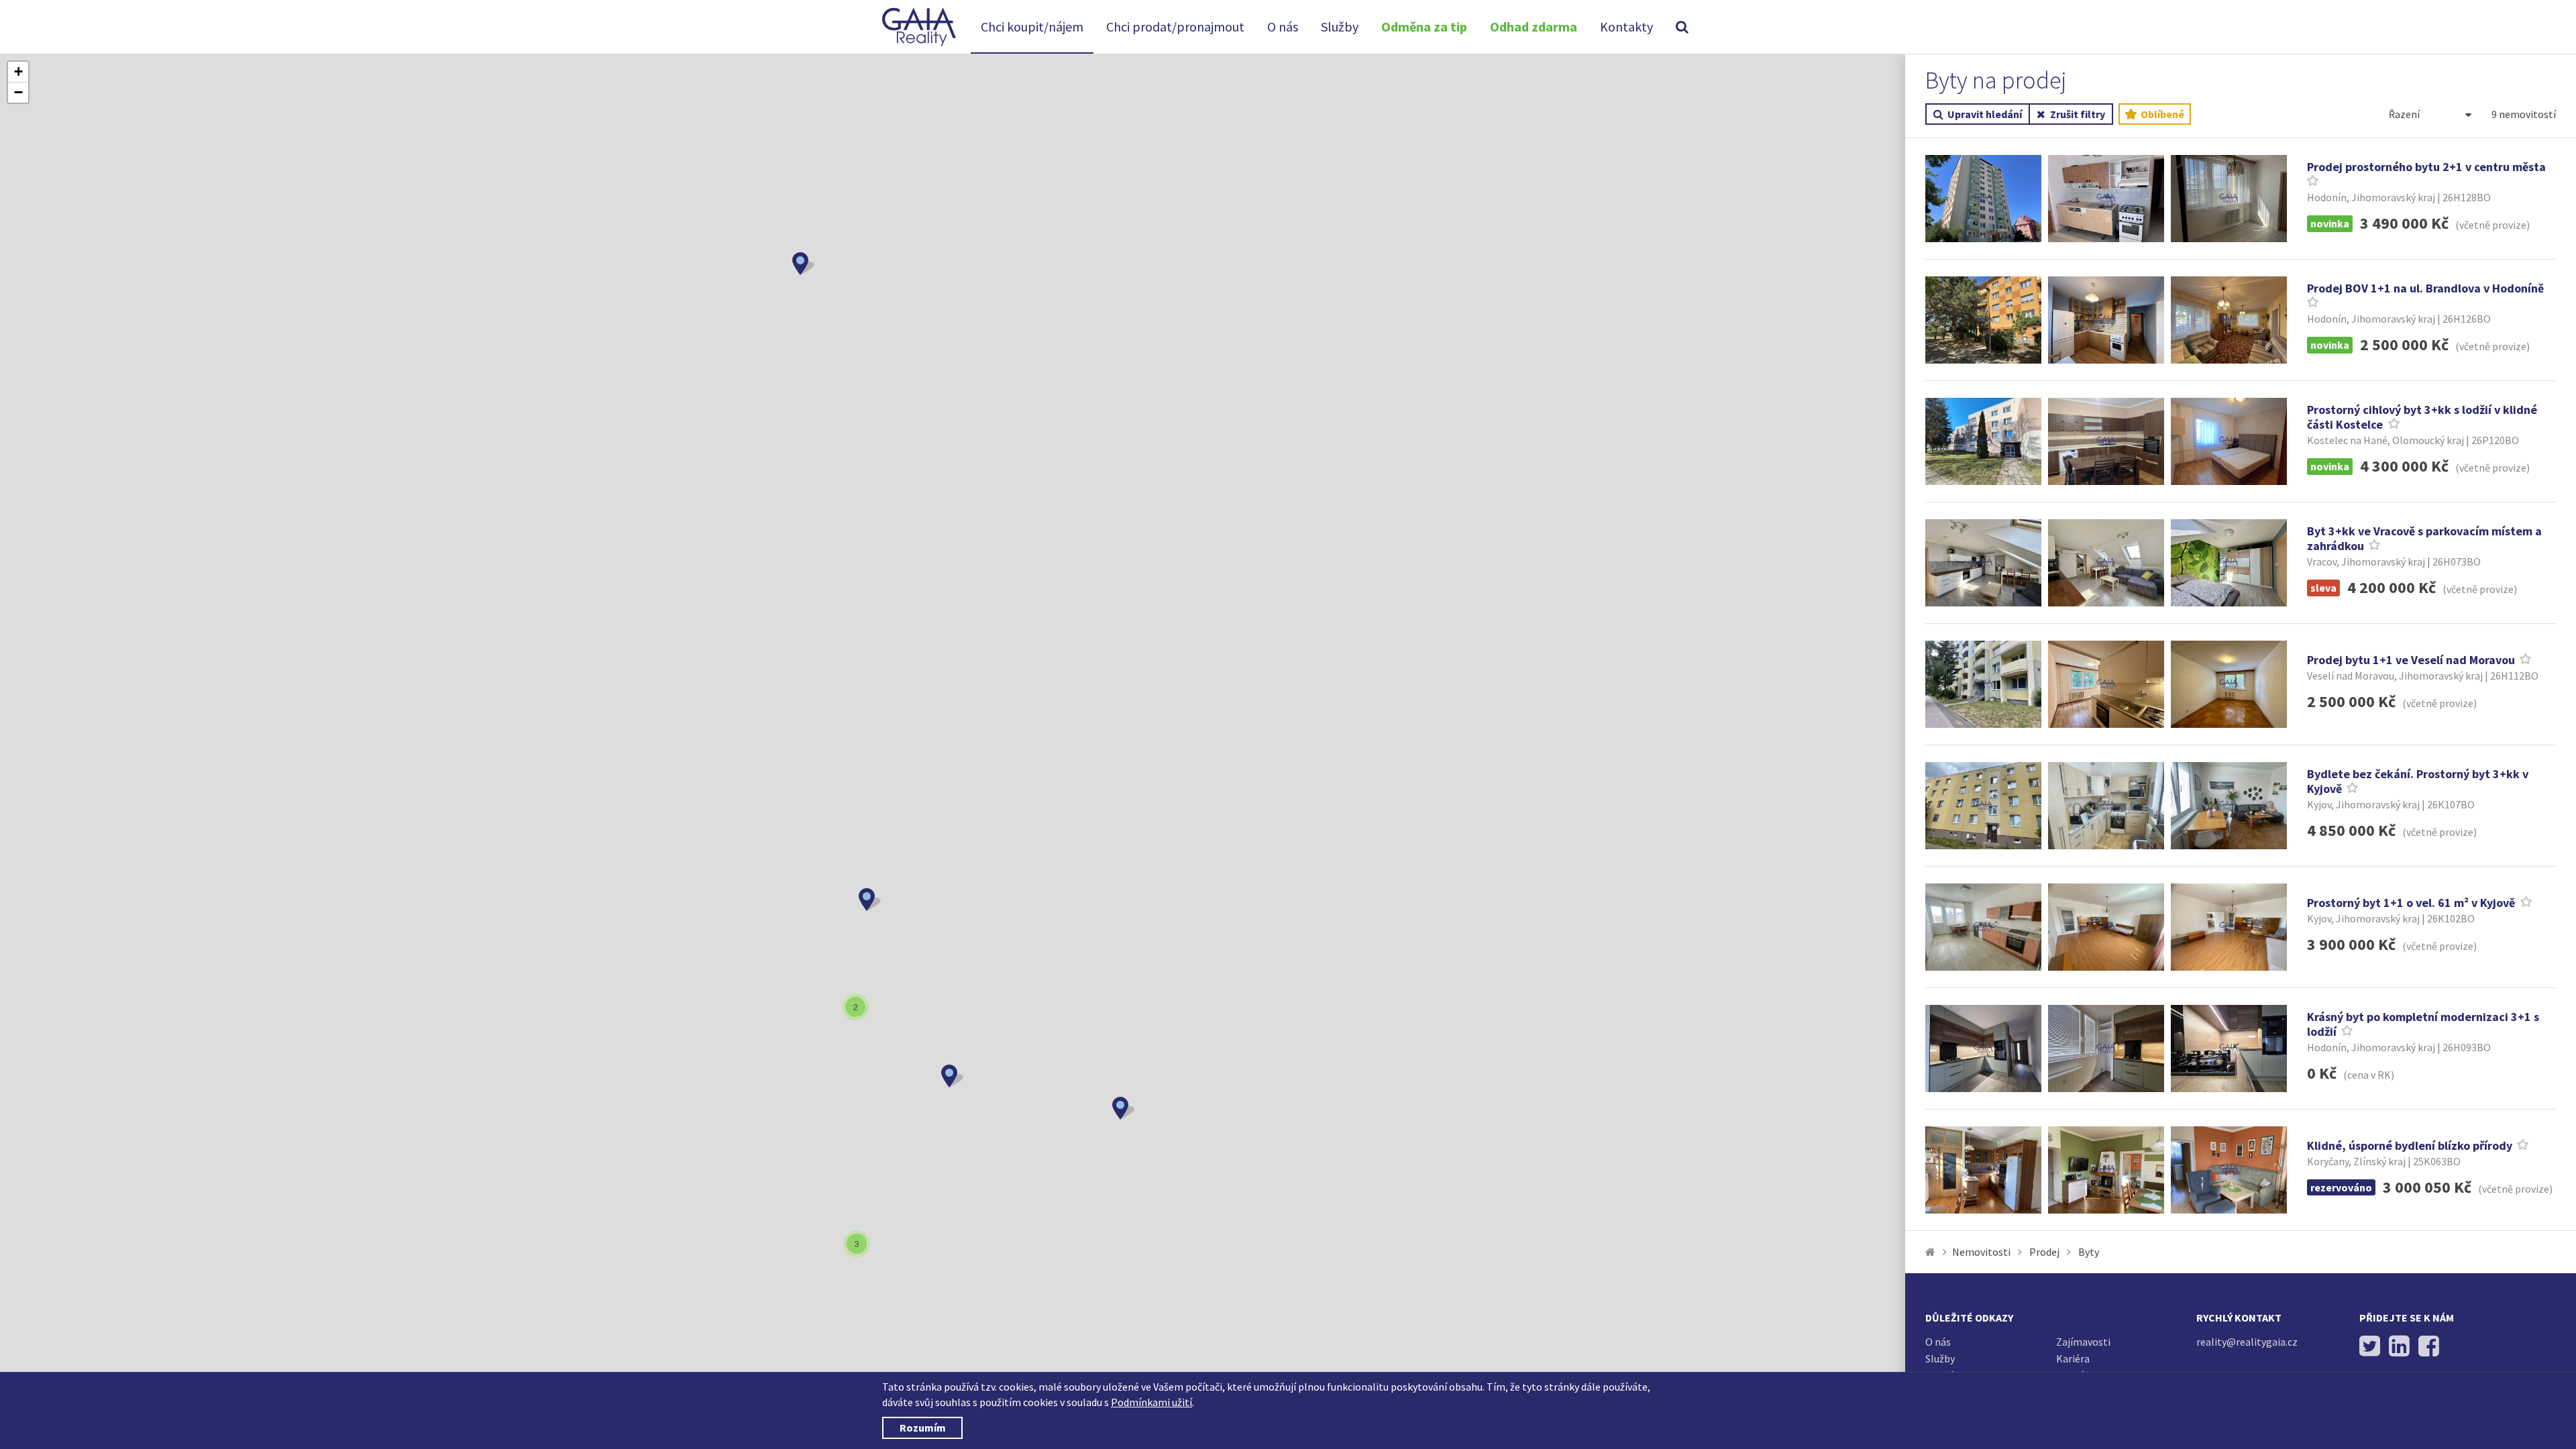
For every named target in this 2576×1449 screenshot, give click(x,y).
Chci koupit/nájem (1032, 26)
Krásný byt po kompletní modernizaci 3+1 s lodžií (2423, 1024)
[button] (803, 264)
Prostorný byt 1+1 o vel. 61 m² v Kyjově (2412, 903)
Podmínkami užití (1151, 1402)
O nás (1283, 26)
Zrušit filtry (2078, 114)
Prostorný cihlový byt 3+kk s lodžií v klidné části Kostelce (2422, 417)
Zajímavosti (2083, 1342)
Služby (1340, 26)
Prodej (2044, 1252)
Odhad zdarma (1534, 26)
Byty (2089, 1252)
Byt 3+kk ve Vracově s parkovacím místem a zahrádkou (2424, 539)
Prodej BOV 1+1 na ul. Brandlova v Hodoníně (2425, 288)
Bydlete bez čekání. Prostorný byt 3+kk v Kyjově (2418, 782)
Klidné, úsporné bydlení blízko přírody (2410, 1145)
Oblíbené (2161, 114)
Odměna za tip (1424, 26)
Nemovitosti (1981, 1252)
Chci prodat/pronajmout (1175, 26)
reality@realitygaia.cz (2247, 1342)
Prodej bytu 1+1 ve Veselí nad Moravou (2411, 660)
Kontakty (1626, 26)
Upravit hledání (1985, 114)
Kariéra (2073, 1358)
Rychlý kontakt (2239, 1318)
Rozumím (923, 1428)
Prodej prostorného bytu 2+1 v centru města (2426, 167)
